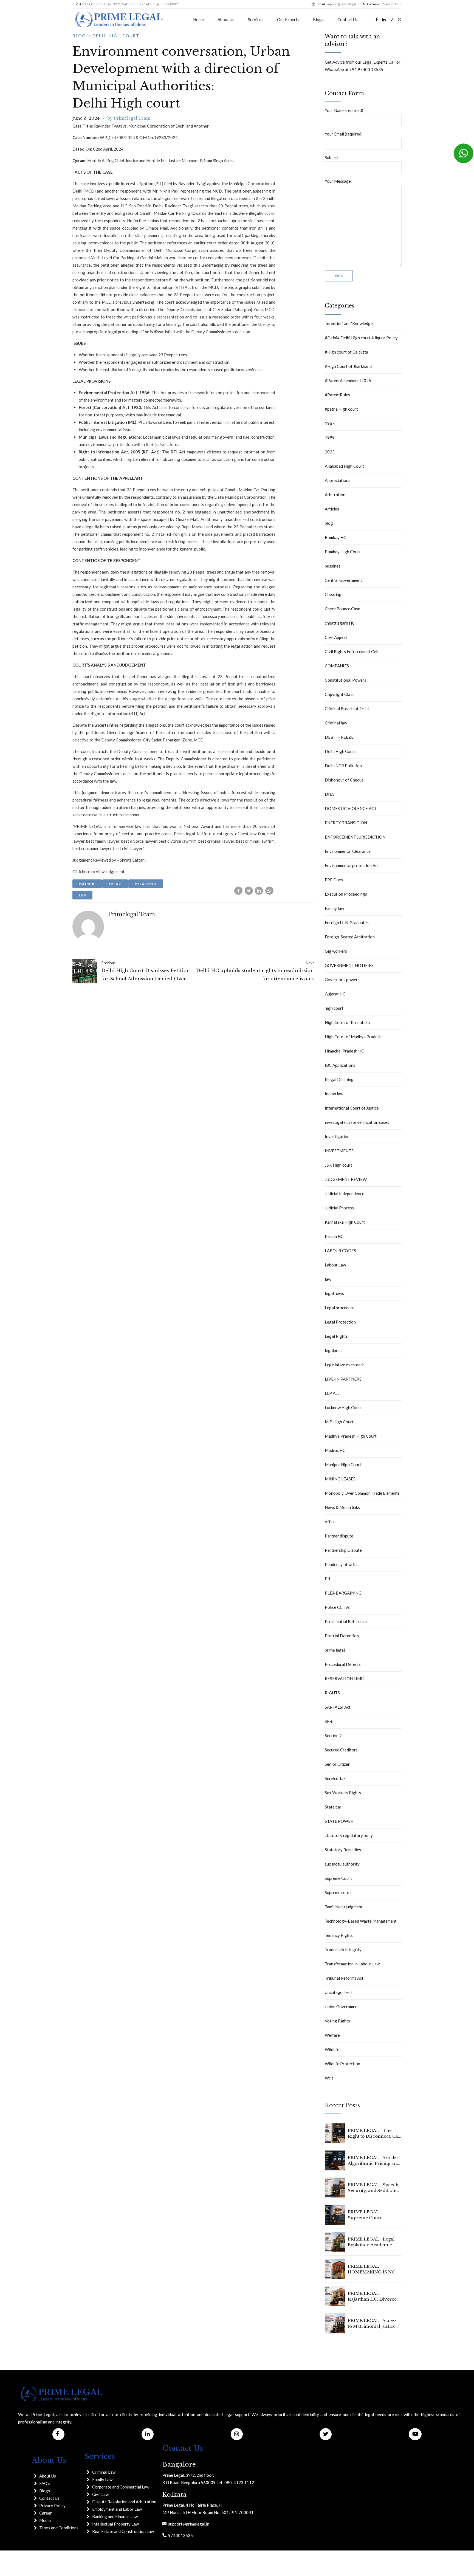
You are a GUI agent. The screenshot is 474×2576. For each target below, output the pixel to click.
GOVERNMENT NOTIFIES (349, 965)
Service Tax (335, 1778)
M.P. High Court (339, 1422)
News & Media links (342, 1507)
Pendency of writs (341, 1564)
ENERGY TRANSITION (346, 823)
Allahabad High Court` (345, 466)
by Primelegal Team (129, 118)
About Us (226, 19)
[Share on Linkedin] (259, 891)
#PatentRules (337, 395)
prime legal (335, 1650)
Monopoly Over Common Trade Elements (362, 1493)
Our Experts (288, 19)
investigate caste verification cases (357, 1122)
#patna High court (341, 409)
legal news (334, 1293)
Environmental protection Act (352, 865)
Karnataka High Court (345, 1222)
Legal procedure (340, 1308)
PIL (328, 1579)
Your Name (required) (344, 110)
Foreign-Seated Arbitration (350, 937)
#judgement (146, 884)
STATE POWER (339, 1821)
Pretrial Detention (342, 1636)
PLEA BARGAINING (343, 1593)
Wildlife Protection (342, 2064)
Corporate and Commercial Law (121, 2487)
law (82, 895)
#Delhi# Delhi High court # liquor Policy (361, 338)
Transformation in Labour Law (352, 1964)
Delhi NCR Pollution (343, 766)
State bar (333, 1807)
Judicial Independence (345, 1194)
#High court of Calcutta (346, 352)
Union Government (342, 2007)
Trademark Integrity (343, 1949)
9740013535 (180, 2535)
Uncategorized (338, 1992)
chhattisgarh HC (340, 623)
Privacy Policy (52, 2506)
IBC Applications (340, 1065)
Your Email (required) (344, 134)
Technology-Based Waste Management (361, 1921)
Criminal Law (104, 2472)
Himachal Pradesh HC (344, 1051)
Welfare (332, 2035)
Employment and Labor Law (117, 2509)
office (330, 1522)
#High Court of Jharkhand (348, 366)
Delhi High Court (116, 36)
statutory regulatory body (349, 1835)
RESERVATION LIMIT (345, 1678)
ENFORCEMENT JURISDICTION (355, 837)
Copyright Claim (340, 694)
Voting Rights (337, 2021)
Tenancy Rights (339, 1935)
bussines (333, 566)
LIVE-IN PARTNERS (343, 1379)
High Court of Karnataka (347, 1022)
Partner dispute (339, 1536)
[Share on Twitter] (249, 891)
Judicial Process (339, 1208)
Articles (332, 509)
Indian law (334, 1094)
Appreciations (338, 480)
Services (256, 19)
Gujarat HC (335, 994)
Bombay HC (335, 537)
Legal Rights (336, 1336)
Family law (334, 908)
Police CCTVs (337, 1607)
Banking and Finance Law (115, 2516)
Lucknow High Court (343, 1407)
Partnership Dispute (343, 1550)
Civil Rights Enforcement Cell (352, 651)
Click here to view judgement (98, 871)
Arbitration (335, 495)
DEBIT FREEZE (339, 737)
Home (198, 19)
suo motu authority (342, 1864)
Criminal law (336, 723)
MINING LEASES (340, 1479)
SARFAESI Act (338, 1707)
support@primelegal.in (188, 2524)
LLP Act (332, 1393)
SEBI (329, 1721)
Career (46, 2513)
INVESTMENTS (339, 1151)
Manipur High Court (343, 1465)
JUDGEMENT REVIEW (346, 1179)
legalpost (333, 1350)
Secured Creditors (341, 1750)
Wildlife (332, 2049)
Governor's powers (342, 980)
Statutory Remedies (343, 1850)
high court (334, 1008)
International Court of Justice (352, 1108)
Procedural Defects (343, 1664)
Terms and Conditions (59, 2528)
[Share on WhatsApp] (269, 891)
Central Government (343, 580)
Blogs (318, 19)
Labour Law (335, 1265)
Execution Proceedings (346, 894)
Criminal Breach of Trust (347, 709)
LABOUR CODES (340, 1251)
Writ (329, 2078)
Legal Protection (340, 1322)
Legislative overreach (345, 1365)
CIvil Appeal (336, 637)
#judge (115, 884)
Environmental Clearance (348, 851)
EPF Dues (334, 880)
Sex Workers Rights (343, 1793)
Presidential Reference (346, 1621)
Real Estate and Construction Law (123, 2531)
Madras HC (335, 1450)
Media (45, 2520)
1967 (330, 423)
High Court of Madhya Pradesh (353, 1037)
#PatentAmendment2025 (348, 380)
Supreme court (338, 1892)
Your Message (338, 181)
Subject (331, 157)
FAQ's (45, 2483)
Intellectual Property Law (115, 2524)
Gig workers (336, 951)
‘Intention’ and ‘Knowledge (349, 323)
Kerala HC (334, 1236)
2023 (330, 452)
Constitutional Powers (345, 680)
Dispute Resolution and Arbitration (124, 2502)
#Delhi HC (87, 884)
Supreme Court (338, 1878)
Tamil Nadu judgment (344, 1907)
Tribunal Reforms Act (344, 1978)
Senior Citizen (338, 1764)
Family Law (102, 2479)
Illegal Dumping (339, 1079)
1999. (330, 438)
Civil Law (100, 2494)
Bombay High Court (343, 552)
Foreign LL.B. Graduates (347, 922)
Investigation (337, 1136)
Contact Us (348, 19)
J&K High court (338, 1165)
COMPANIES (337, 666)
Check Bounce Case (342, 609)
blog (79, 36)
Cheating (333, 594)
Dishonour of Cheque (344, 780)
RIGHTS (332, 1693)
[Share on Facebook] (238, 891)
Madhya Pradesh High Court (351, 1436)
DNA (329, 794)
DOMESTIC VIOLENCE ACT (351, 808)
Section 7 (333, 1736)
